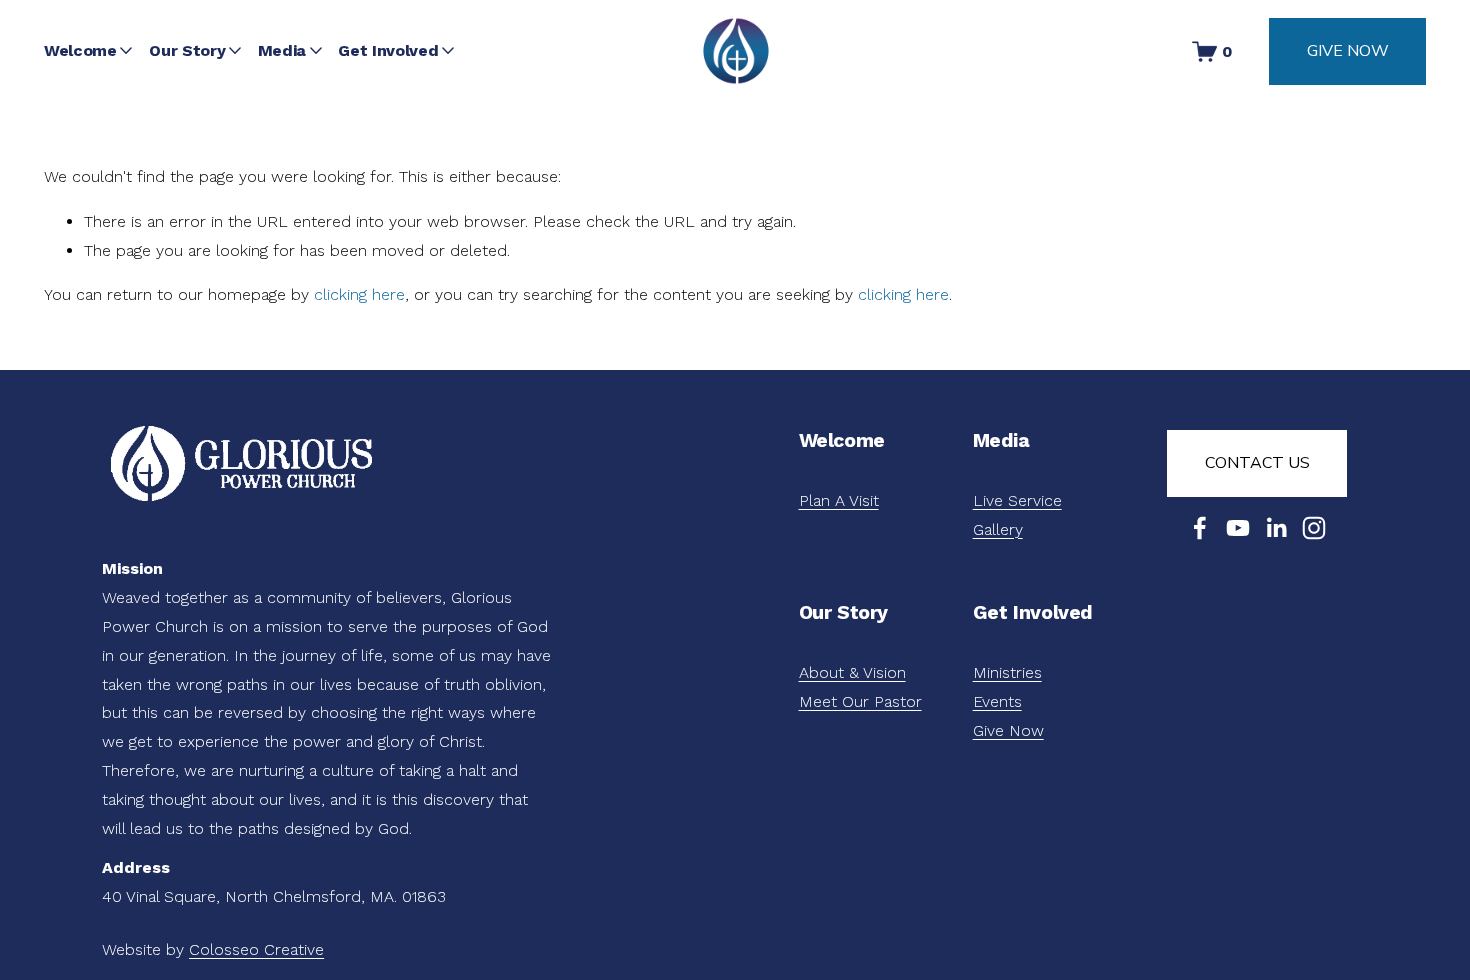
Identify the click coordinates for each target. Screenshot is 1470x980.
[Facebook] (1200, 528)
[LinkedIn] (1276, 528)
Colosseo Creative (256, 949)
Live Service (1017, 500)
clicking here (359, 294)
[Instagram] (1314, 528)
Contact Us (1257, 463)
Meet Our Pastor (860, 701)
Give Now (1348, 51)
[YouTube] (1238, 528)
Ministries (1007, 672)
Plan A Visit (839, 500)
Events (997, 701)
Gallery (998, 529)
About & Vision (852, 672)
